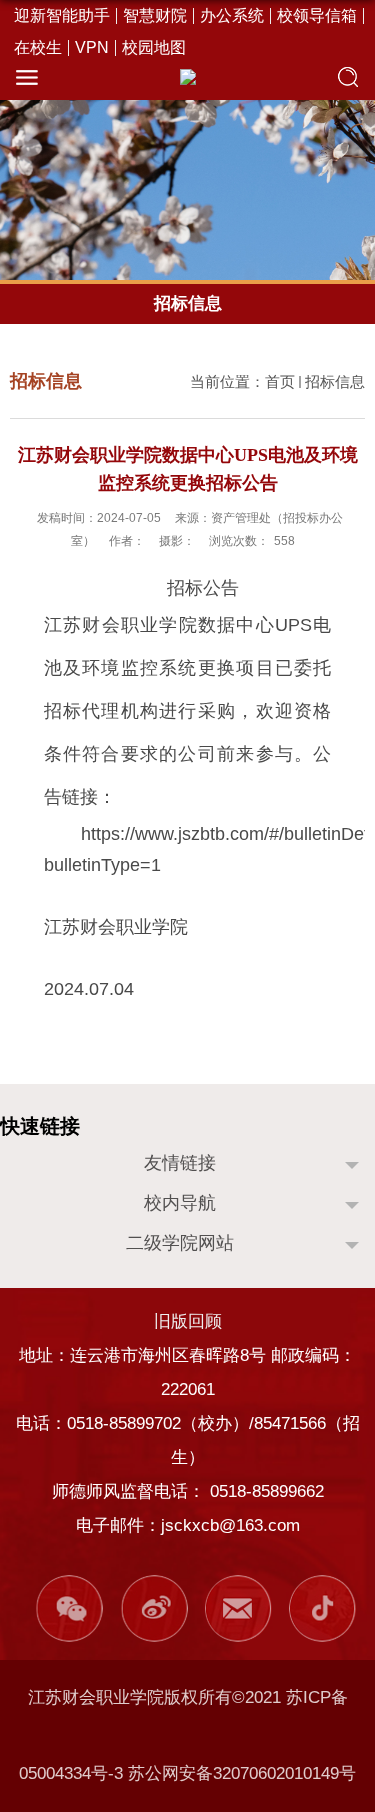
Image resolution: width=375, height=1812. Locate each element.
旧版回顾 (188, 1321)
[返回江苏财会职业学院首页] (187, 77)
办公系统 (232, 16)
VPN (92, 48)
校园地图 (154, 48)
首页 (280, 381)
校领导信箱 (317, 16)
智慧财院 (155, 16)
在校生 (38, 48)
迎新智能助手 (62, 16)
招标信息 (335, 381)
